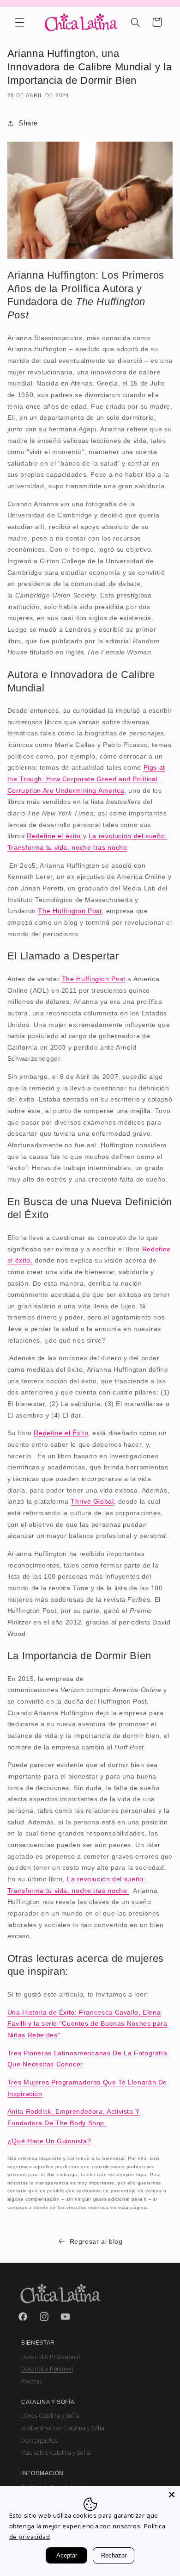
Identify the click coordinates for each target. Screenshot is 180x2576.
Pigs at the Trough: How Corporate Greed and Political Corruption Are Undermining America (86, 779)
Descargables (39, 2441)
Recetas (32, 2382)
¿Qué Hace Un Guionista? (49, 2141)
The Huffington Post (70, 911)
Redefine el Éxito (61, 1433)
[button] (19, 22)
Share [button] (28, 123)
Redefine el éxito (54, 836)
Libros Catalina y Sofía (50, 2416)
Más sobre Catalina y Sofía (56, 2453)
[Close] (172, 2495)
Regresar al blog (96, 2241)
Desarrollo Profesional (51, 2357)
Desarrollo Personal (47, 2369)
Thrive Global (92, 1501)
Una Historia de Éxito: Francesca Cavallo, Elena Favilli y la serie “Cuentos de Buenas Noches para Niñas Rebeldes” (87, 2024)
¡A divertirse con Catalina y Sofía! (63, 2428)
